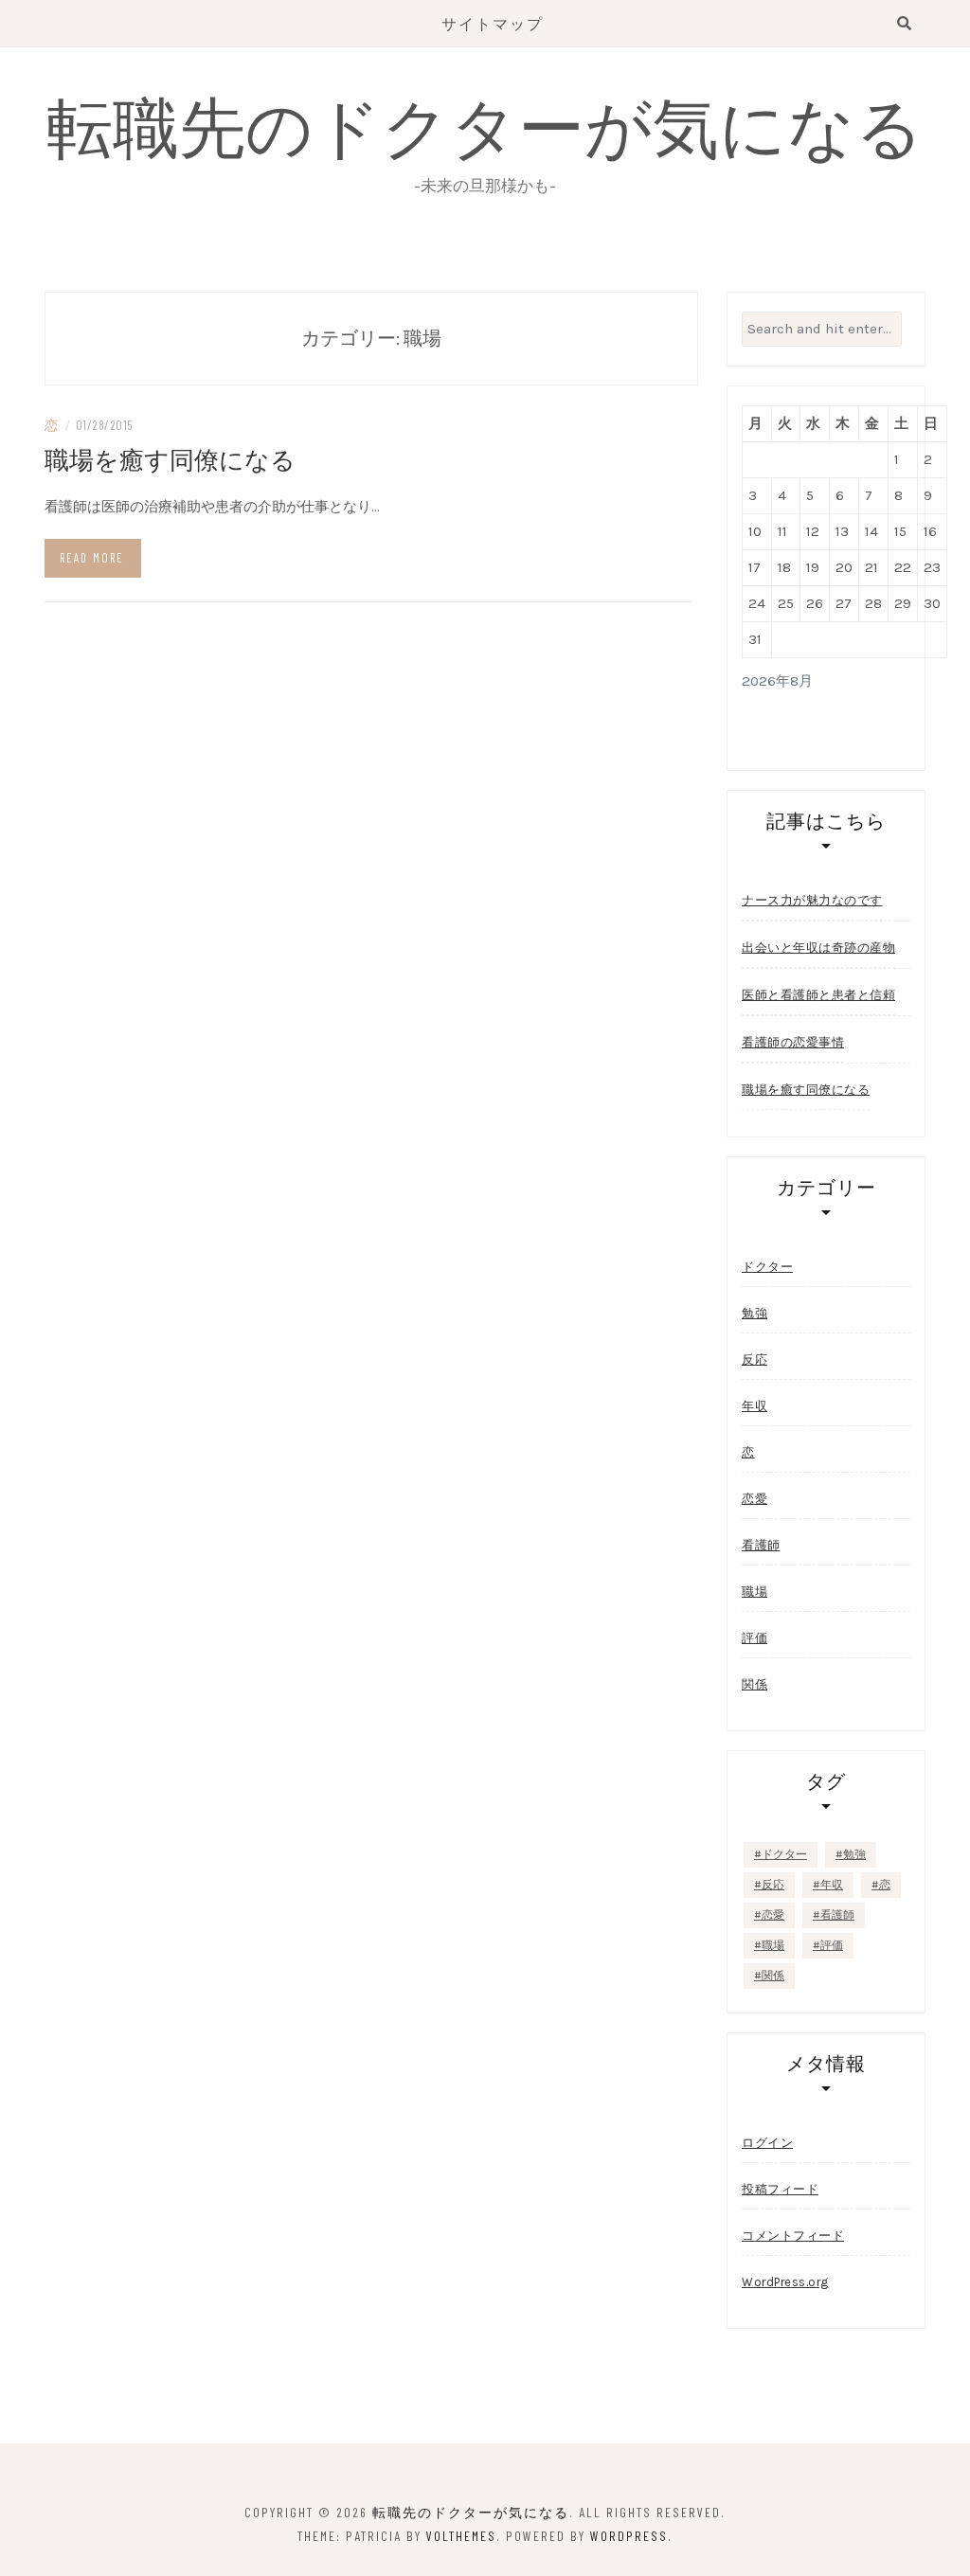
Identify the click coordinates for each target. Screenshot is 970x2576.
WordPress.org (785, 2282)
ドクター (767, 1267)
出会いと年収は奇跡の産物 (818, 948)
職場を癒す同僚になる (170, 459)
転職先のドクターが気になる (485, 125)
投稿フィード (780, 2189)
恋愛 (754, 1499)
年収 (754, 1406)
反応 (754, 1360)
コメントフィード (793, 2236)
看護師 (761, 1545)
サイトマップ (493, 23)
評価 (754, 1638)
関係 (754, 1684)
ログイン (767, 2143)
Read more (92, 558)
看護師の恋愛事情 (793, 1042)
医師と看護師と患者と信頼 (818, 995)
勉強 (754, 1313)
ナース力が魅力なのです (812, 900)
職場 (754, 1592)
